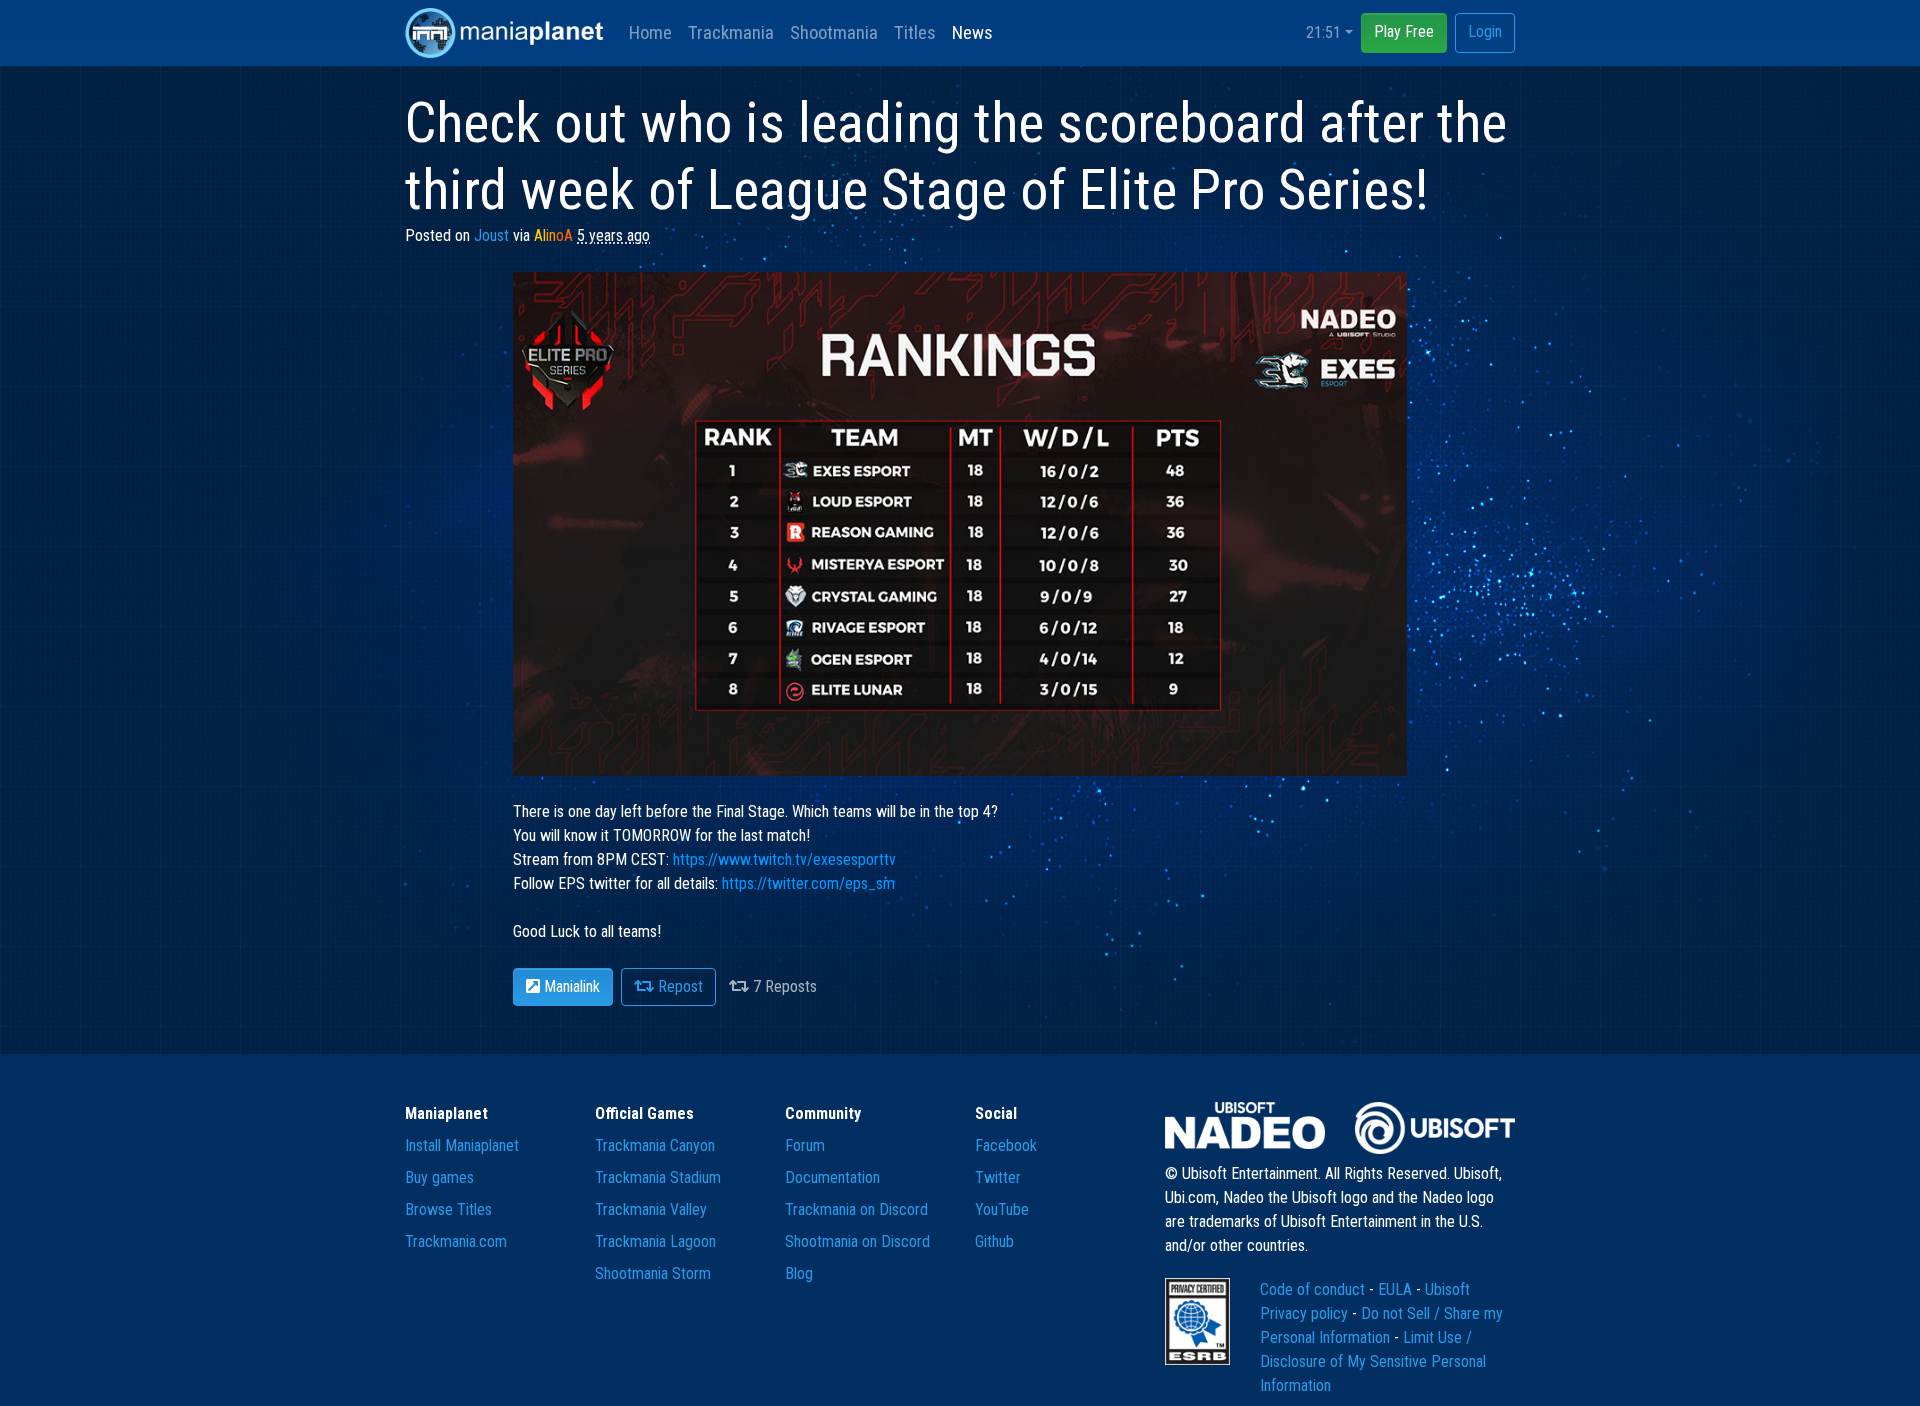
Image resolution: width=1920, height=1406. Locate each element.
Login (1485, 31)
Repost (678, 986)
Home (650, 32)
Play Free (1404, 31)
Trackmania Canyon (655, 1145)
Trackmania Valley (651, 1209)
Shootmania (834, 32)
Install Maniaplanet (462, 1145)
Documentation (832, 1177)
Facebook (1006, 1145)
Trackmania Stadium (658, 1177)
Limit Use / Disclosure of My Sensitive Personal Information (1373, 1361)
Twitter (998, 1177)
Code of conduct (1314, 1289)
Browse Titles (448, 1209)
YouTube (1002, 1209)
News (972, 32)
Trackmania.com (456, 1241)
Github (994, 1241)
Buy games (439, 1177)
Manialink (570, 986)
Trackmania (731, 32)
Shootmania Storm (653, 1273)
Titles (915, 32)
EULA (1397, 1289)
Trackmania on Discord (856, 1209)
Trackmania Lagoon (655, 1241)
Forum (805, 1145)
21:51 (1323, 32)
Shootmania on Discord (857, 1241)
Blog (799, 1273)
